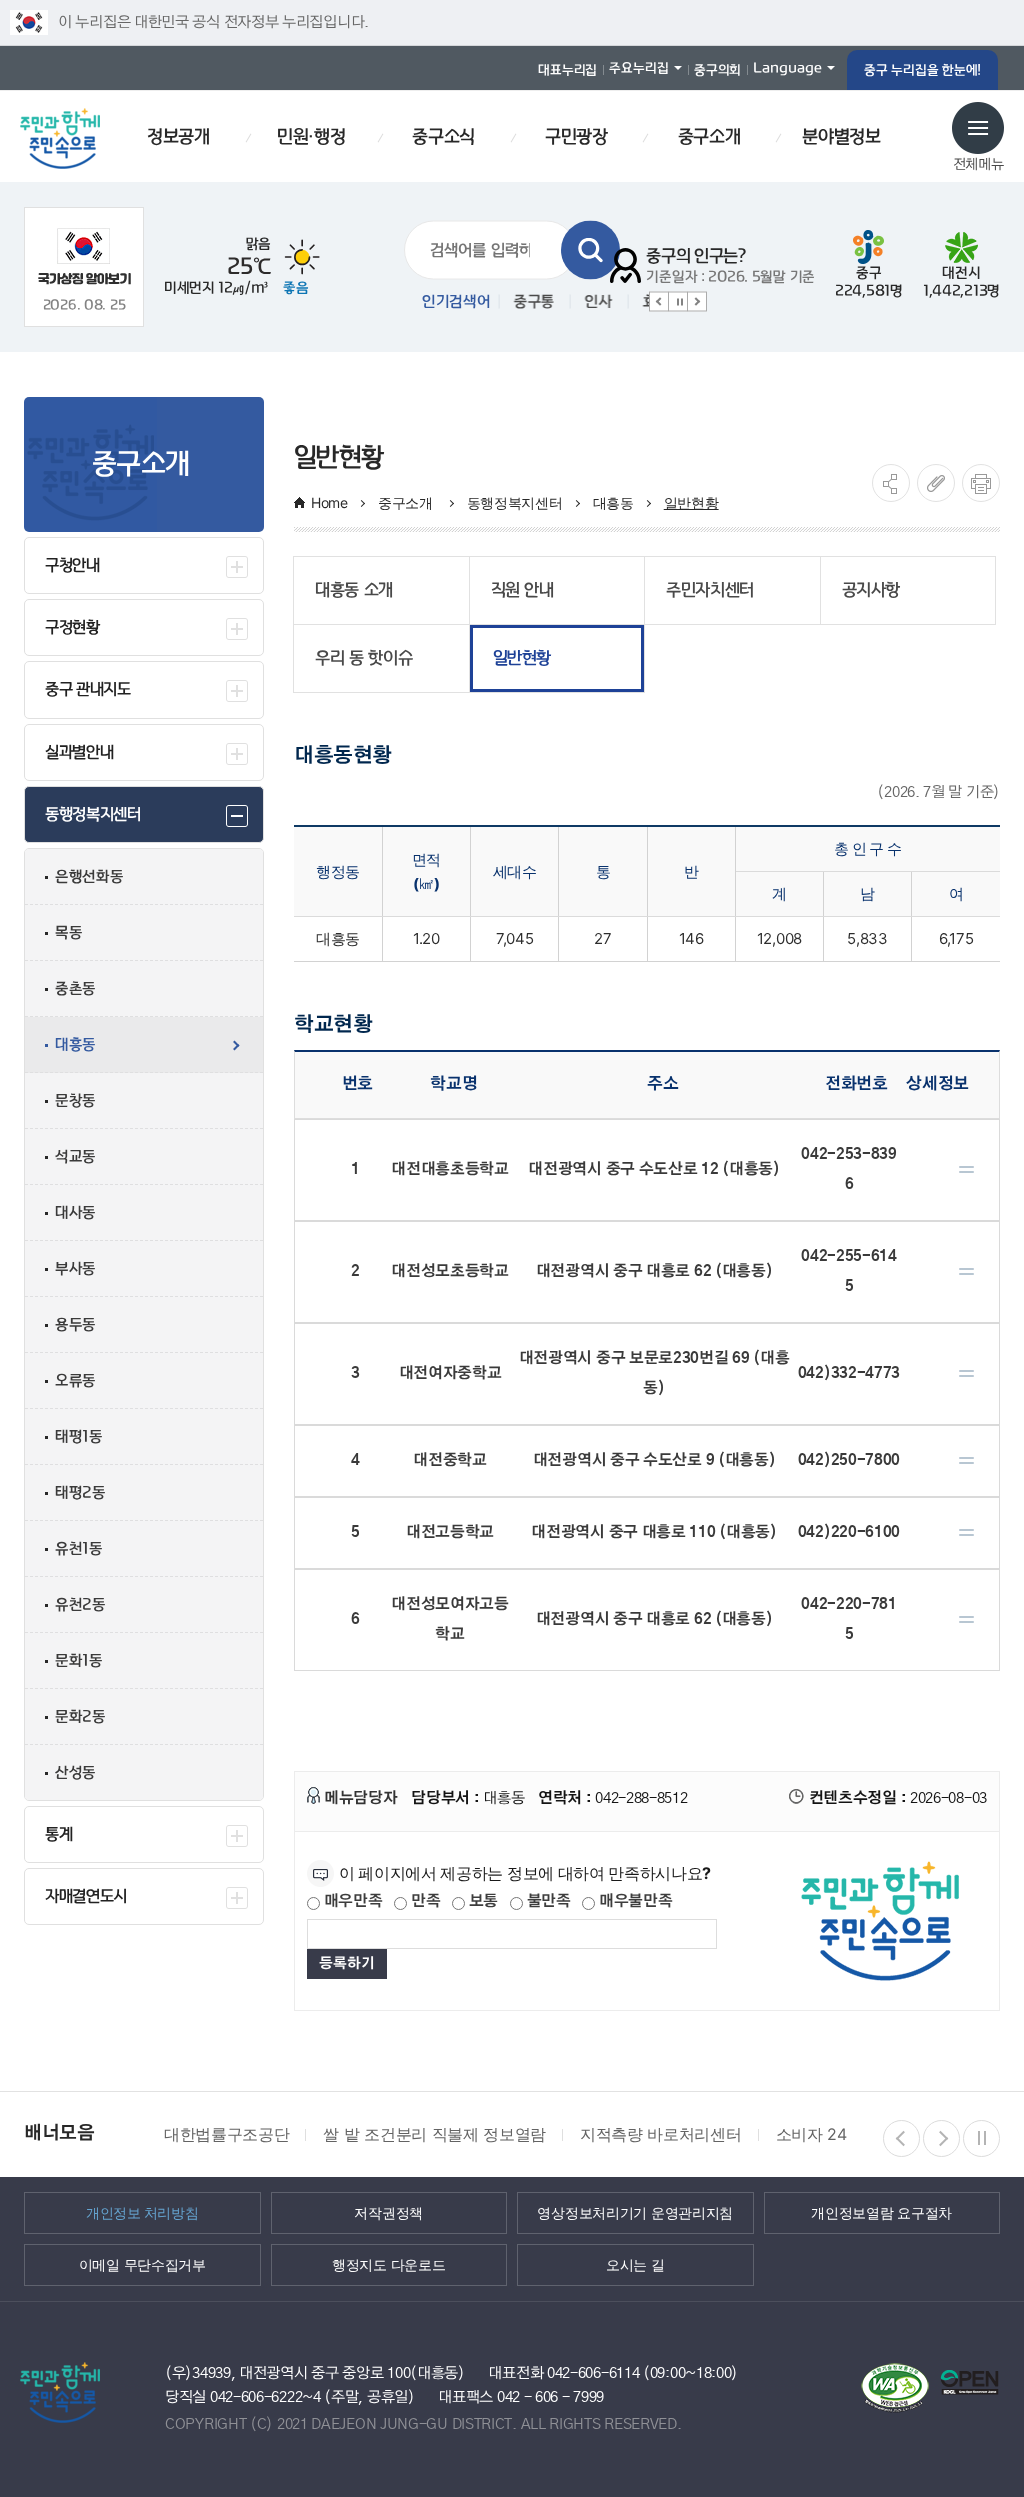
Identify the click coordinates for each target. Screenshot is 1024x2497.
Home (329, 502)
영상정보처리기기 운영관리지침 (635, 2212)
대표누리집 (567, 70)
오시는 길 (635, 2264)
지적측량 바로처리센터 (660, 2134)
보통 (481, 1901)
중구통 (524, 302)
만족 (423, 1901)
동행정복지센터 (515, 502)
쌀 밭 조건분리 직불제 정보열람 (434, 2134)
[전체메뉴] (978, 128)
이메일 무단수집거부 (142, 2264)
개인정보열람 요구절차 (881, 2212)
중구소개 (407, 502)
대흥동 (613, 502)
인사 (588, 302)
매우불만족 (633, 1901)
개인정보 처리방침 (142, 2212)
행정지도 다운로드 (388, 2264)
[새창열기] (84, 256)
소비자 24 (811, 2134)
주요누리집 (639, 68)
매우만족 (351, 1901)
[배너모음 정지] (981, 2138)
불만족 (547, 1901)
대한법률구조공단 (226, 2134)
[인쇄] (981, 483)
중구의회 (717, 70)
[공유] (891, 483)
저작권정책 (388, 2212)
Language (787, 68)
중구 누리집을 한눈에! (922, 70)
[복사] (936, 483)
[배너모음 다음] (941, 2138)
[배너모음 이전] (901, 2138)
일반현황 (691, 502)
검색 (590, 250)
